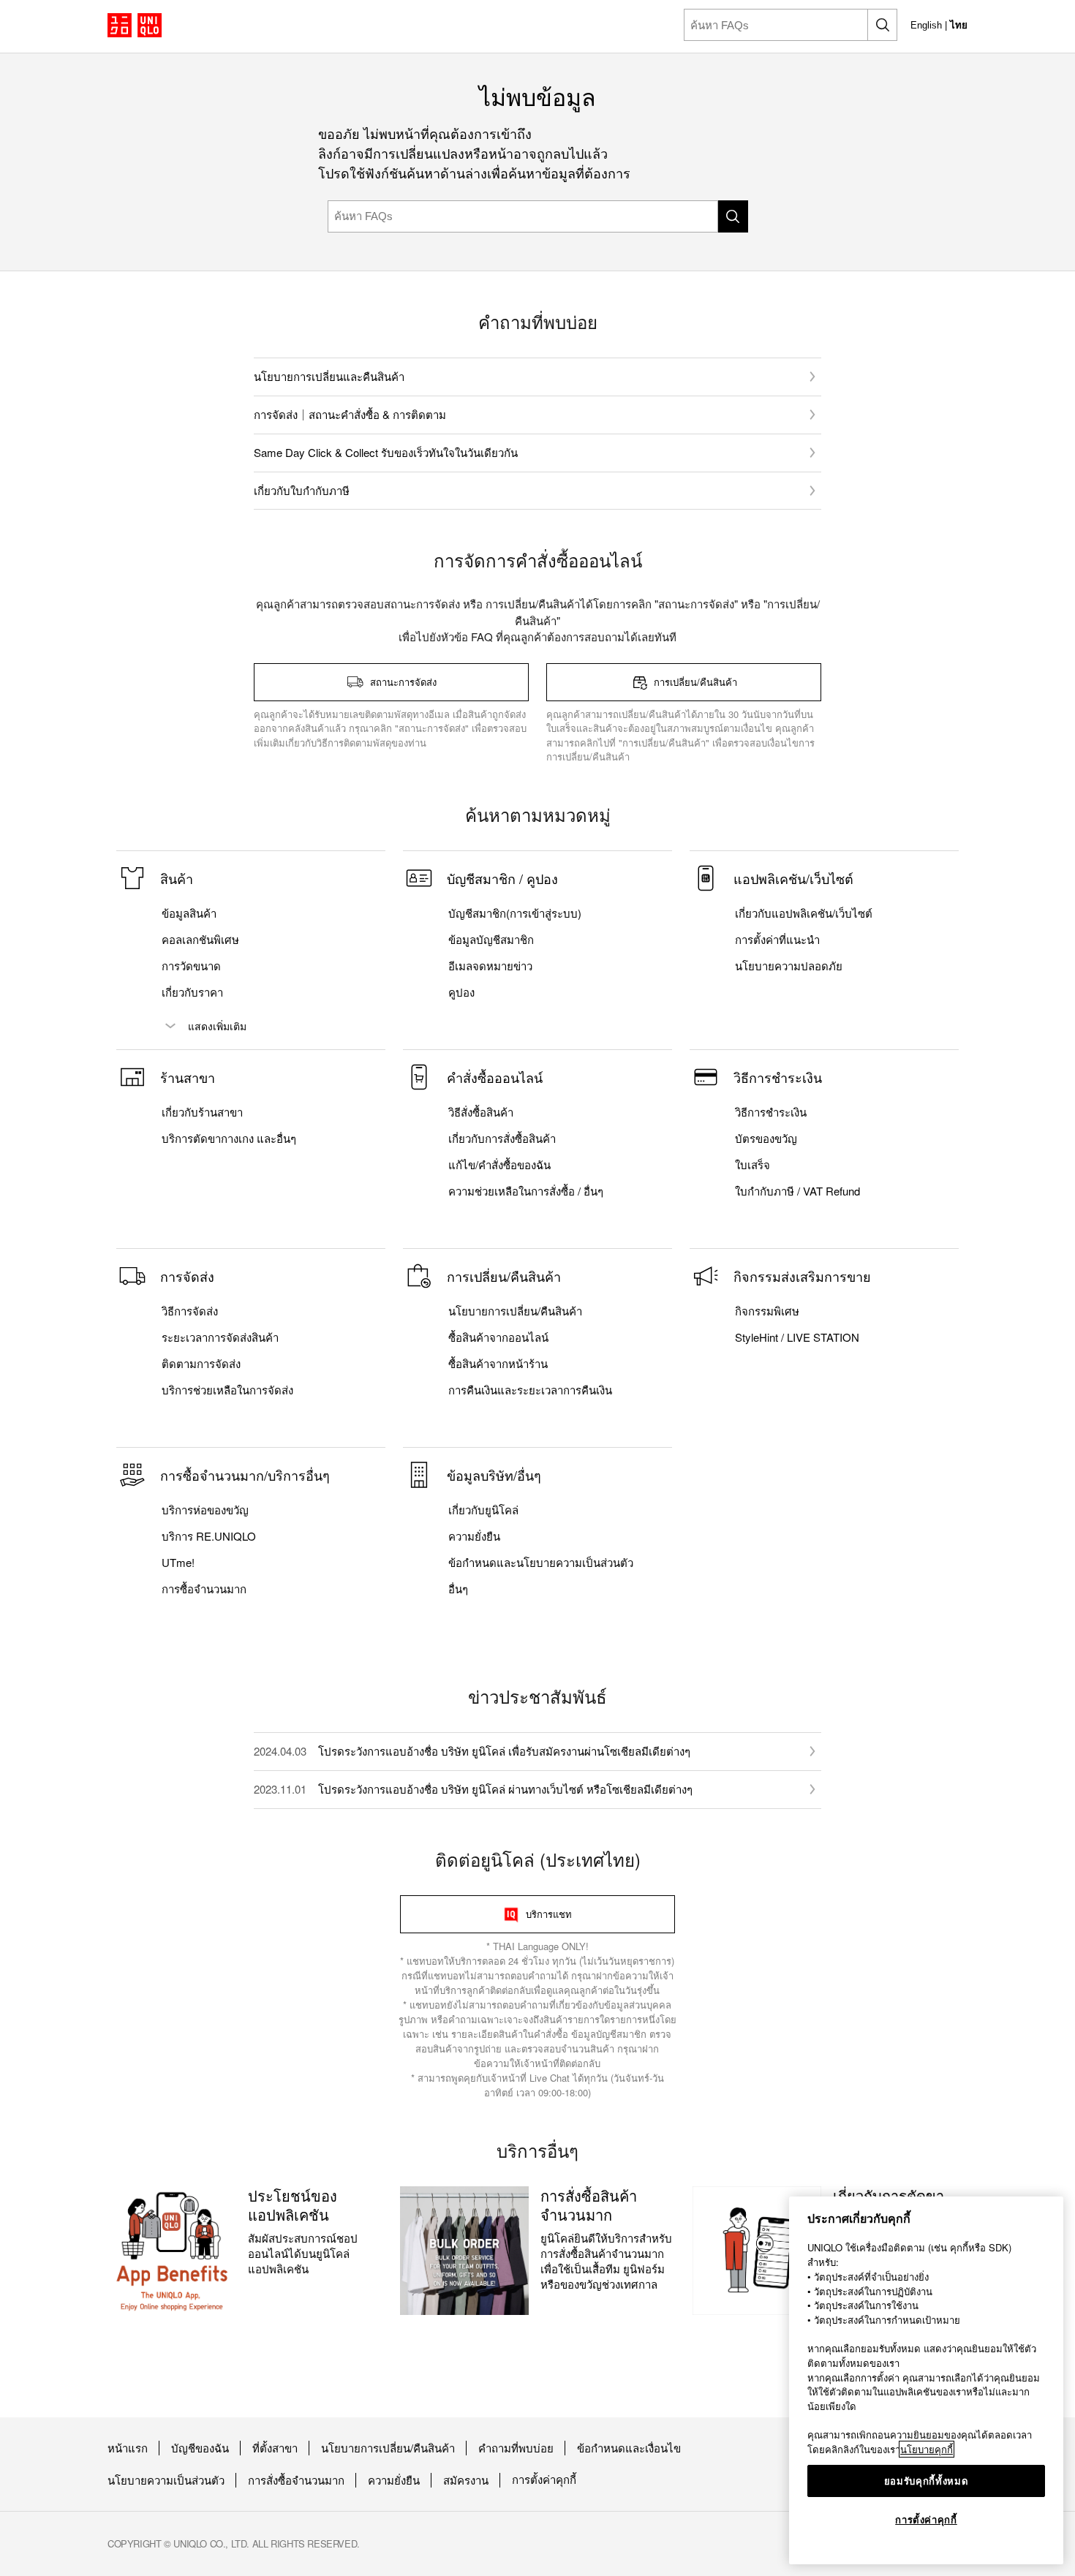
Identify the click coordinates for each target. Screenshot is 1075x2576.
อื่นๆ (458, 1589)
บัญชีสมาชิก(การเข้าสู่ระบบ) (515, 913)
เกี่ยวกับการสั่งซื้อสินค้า (502, 1138)
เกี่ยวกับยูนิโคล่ (483, 1510)
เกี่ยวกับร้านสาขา (202, 1112)
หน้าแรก (128, 2448)
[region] (926, 2380)
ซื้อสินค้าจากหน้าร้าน (498, 1364)
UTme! (178, 1563)
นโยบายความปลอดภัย (789, 966)
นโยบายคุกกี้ (927, 2449)
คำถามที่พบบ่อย (516, 2448)
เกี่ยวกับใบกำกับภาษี (302, 490)
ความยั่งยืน (474, 1536)
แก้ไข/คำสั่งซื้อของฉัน (499, 1165)
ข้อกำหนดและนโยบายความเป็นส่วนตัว (541, 1563)
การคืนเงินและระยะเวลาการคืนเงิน (530, 1390)
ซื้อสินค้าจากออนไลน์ (498, 1337)
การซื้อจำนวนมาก (204, 1589)
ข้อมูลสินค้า (189, 913)
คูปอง (461, 992)
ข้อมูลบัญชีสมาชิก (491, 940)
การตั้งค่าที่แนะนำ (777, 940)
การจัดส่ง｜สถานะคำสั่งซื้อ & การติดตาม (350, 414)
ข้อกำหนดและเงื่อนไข (629, 2448)
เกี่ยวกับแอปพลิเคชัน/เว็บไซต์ (804, 913)
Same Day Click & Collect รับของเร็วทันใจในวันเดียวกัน (386, 452)
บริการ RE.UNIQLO (209, 1536)
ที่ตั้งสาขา (275, 2448)
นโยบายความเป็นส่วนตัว (166, 2480)
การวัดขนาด (191, 966)
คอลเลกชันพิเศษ (200, 940)
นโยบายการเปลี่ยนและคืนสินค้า (329, 376)
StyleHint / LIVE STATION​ (797, 1337)
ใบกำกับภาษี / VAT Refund (797, 1191)
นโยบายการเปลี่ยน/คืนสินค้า (515, 1311)
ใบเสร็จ (752, 1165)
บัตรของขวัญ (766, 1138)
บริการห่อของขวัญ (205, 1510)
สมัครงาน (466, 2480)
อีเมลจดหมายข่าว (490, 966)
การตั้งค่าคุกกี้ (544, 2480)
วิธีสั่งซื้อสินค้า (481, 1112)
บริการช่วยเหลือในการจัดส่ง (227, 1390)
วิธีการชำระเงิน (771, 1112)
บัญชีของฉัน (200, 2448)
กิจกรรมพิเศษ (767, 1311)
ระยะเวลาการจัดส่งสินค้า (220, 1337)
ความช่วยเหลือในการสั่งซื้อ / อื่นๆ (526, 1191)
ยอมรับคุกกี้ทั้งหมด (927, 2481)
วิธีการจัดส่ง (190, 1311)
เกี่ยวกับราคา (192, 992)
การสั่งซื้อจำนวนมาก (296, 2480)
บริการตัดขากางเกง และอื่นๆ (229, 1138)
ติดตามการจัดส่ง (201, 1364)
